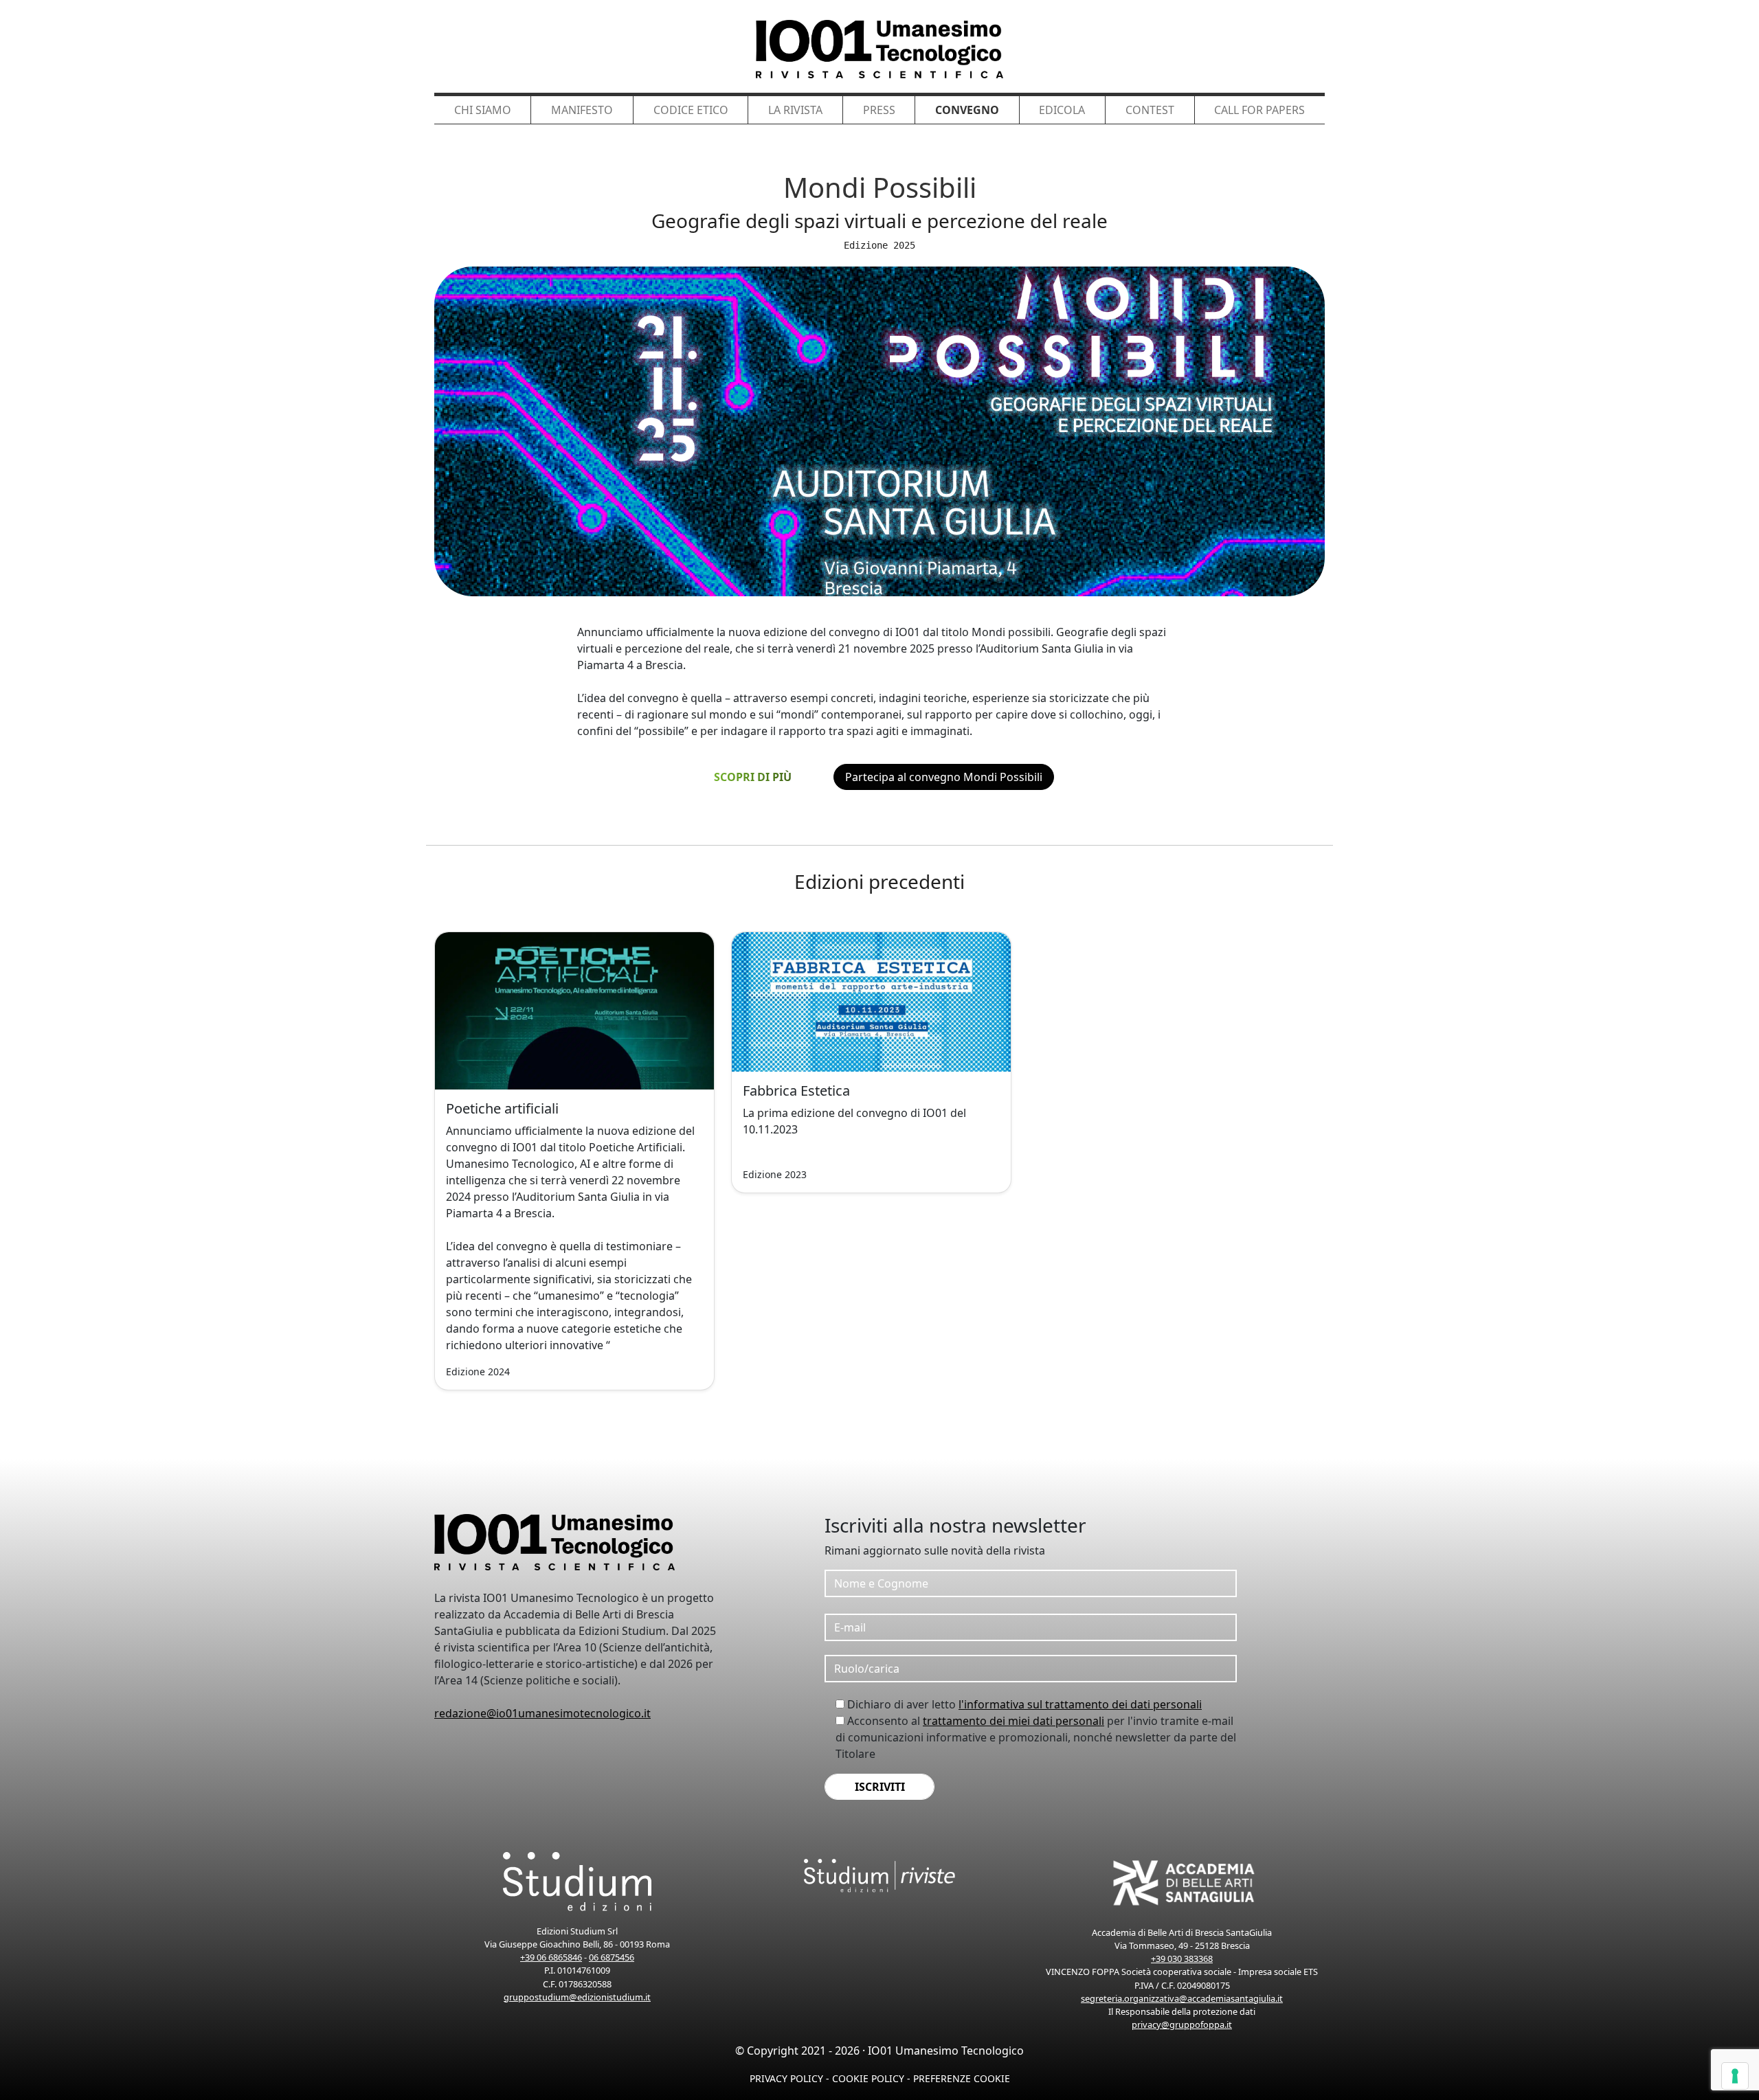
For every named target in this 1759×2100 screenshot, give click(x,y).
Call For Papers (1259, 110)
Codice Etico (691, 110)
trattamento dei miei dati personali (1013, 1721)
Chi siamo (483, 110)
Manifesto (582, 110)
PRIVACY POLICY (786, 2078)
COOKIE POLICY (868, 2078)
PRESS (879, 110)
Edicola (1062, 110)
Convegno (967, 110)
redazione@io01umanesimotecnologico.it (542, 1713)
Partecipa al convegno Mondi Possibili (944, 777)
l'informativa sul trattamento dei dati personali (1080, 1704)
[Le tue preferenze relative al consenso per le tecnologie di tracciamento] (1735, 2076)
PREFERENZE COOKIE (962, 2078)
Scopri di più (753, 777)
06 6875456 (612, 1957)
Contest (1150, 110)
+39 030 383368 (1182, 1958)
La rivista (795, 110)
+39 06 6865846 (551, 1957)
